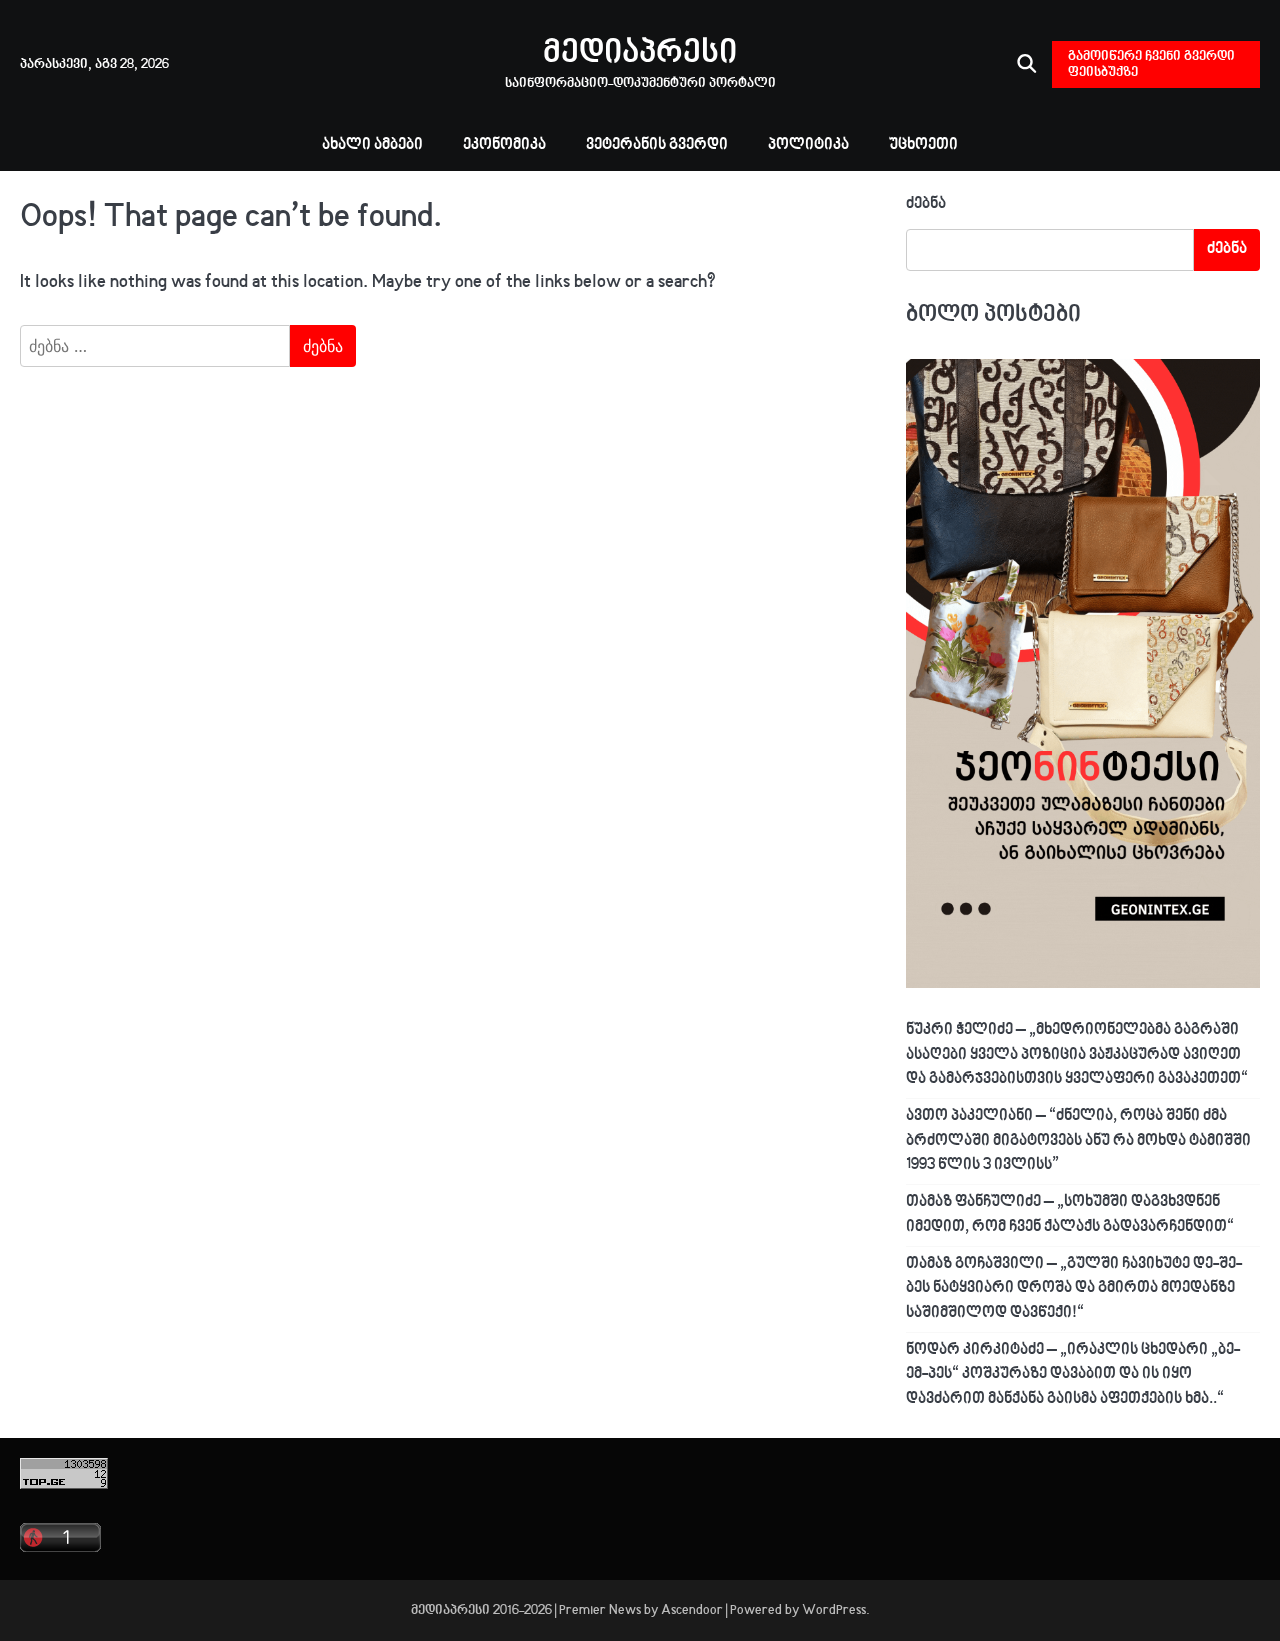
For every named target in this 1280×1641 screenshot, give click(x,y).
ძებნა (926, 204)
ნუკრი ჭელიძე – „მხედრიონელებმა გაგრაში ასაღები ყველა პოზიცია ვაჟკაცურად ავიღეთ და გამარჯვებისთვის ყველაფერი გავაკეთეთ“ (1077, 1055)
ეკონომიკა (504, 145)
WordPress (834, 1610)
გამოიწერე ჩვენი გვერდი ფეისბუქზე (1151, 64)
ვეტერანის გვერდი (657, 145)
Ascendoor (692, 1610)
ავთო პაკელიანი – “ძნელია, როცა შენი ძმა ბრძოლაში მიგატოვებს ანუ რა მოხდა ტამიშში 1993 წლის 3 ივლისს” (1078, 1141)
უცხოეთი (923, 145)
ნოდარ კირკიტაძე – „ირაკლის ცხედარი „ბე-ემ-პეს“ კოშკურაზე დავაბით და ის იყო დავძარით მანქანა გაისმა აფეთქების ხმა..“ (1073, 1375)
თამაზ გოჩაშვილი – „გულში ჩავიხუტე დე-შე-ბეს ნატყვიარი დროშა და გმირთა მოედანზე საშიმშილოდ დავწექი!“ (1074, 1289)
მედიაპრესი (640, 54)
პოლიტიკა (808, 145)
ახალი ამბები (372, 145)
